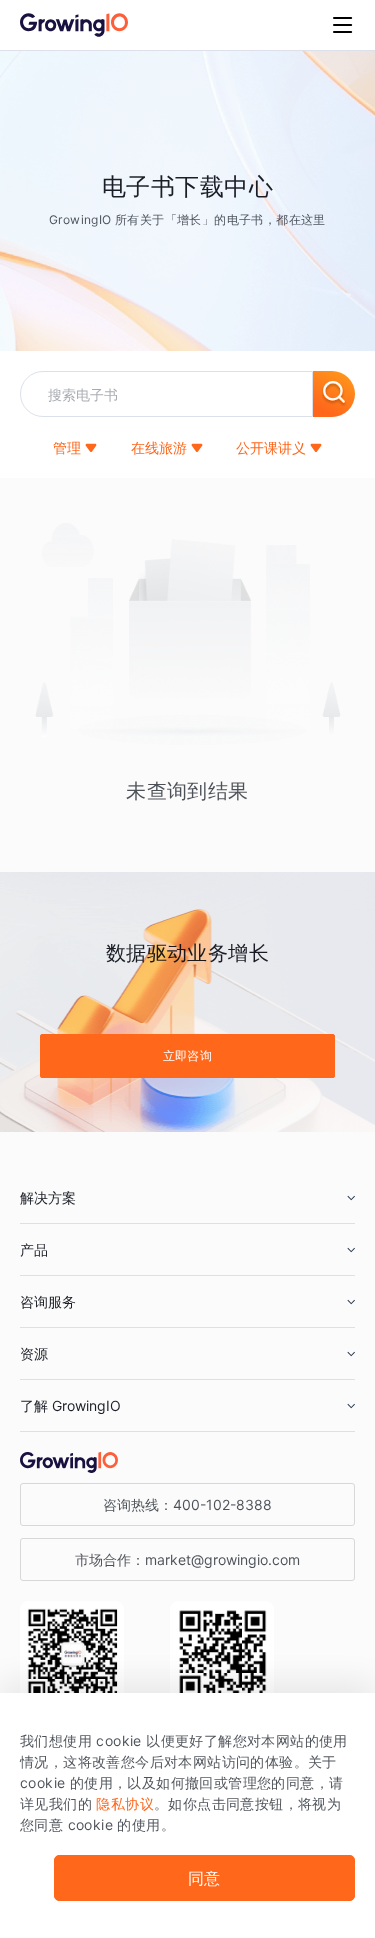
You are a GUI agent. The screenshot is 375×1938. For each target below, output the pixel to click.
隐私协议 (125, 1803)
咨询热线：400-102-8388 (187, 1504)
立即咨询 (188, 1055)
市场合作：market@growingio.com (187, 1559)
